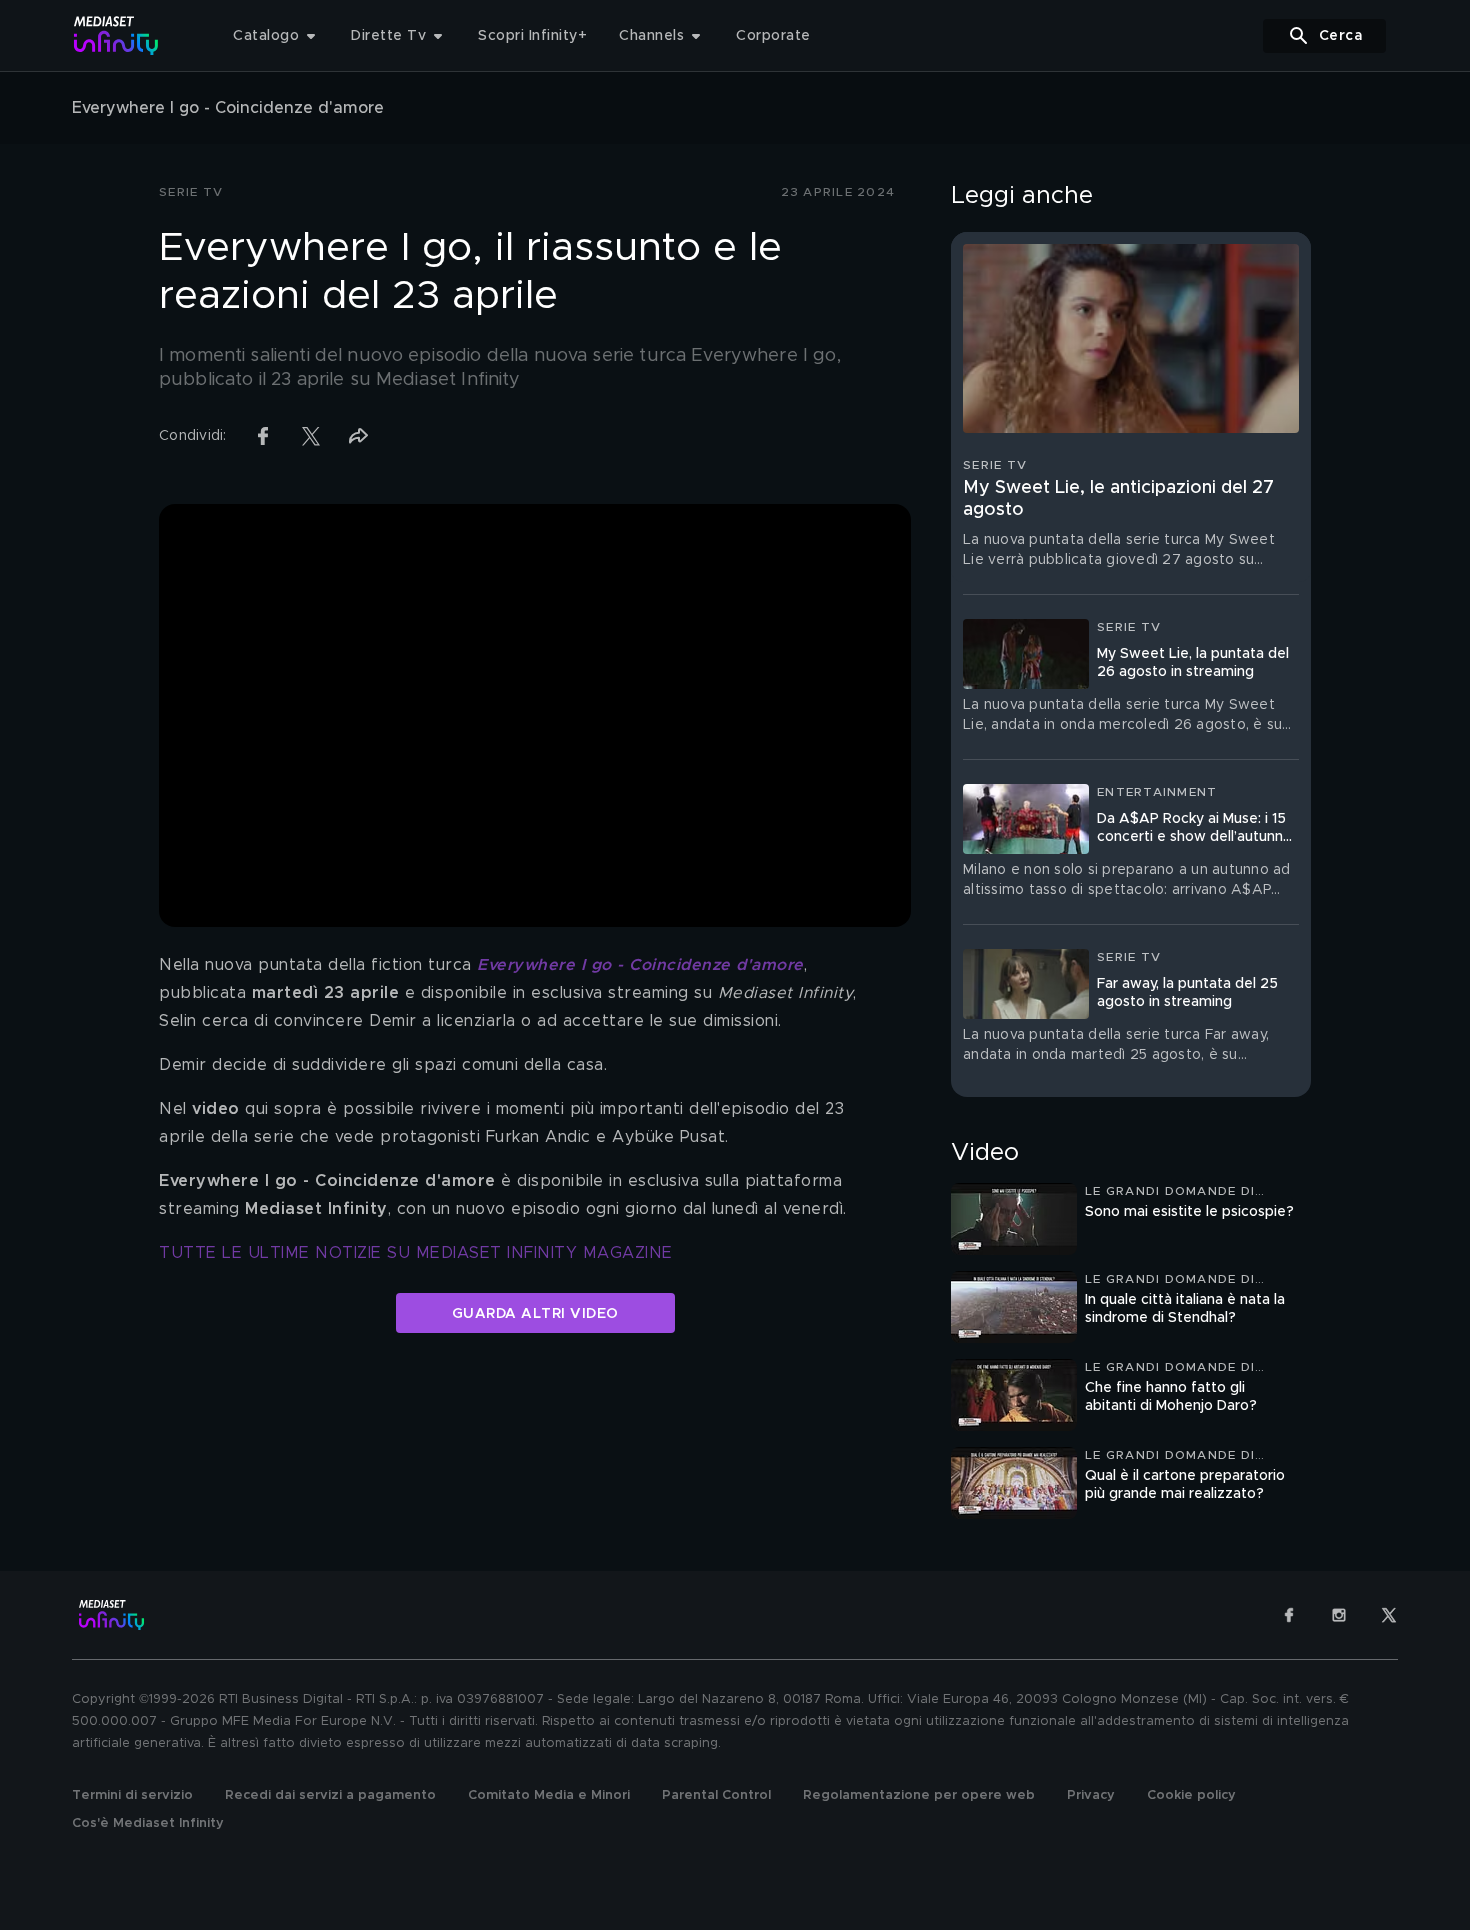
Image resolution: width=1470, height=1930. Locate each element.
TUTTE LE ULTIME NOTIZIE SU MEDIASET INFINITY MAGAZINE (416, 1253)
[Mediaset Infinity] (116, 35)
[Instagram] (1339, 1615)
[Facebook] (1289, 1615)
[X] (1389, 1615)
